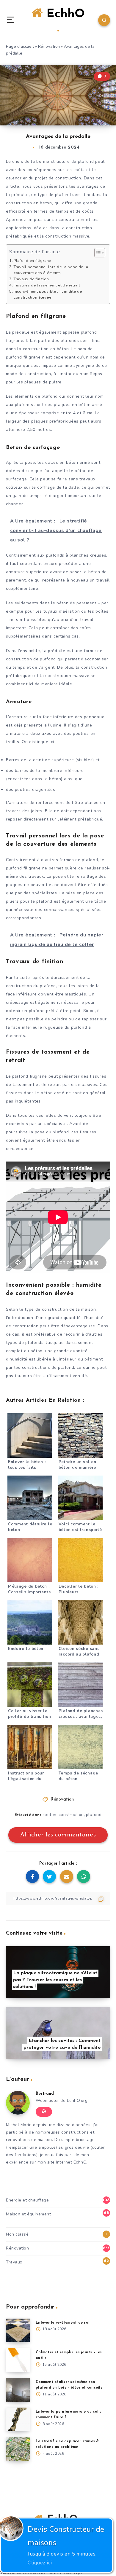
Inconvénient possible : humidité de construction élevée (48, 294)
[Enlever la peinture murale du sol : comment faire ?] (18, 2419)
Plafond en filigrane (32, 261)
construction (71, 1815)
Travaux (14, 2262)
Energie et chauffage (27, 2200)
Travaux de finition (31, 279)
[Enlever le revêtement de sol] (18, 2330)
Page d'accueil (20, 47)
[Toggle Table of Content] (97, 253)
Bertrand (45, 2094)
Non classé (17, 2234)
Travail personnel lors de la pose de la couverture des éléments (51, 270)
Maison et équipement (28, 2214)
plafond (94, 1815)
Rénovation (49, 47)
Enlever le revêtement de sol (63, 2323)
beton (51, 1815)
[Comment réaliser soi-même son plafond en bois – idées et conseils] (18, 2390)
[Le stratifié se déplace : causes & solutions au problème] (18, 2449)
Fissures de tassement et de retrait (47, 285)
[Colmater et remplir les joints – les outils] (18, 2360)
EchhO (64, 14)
